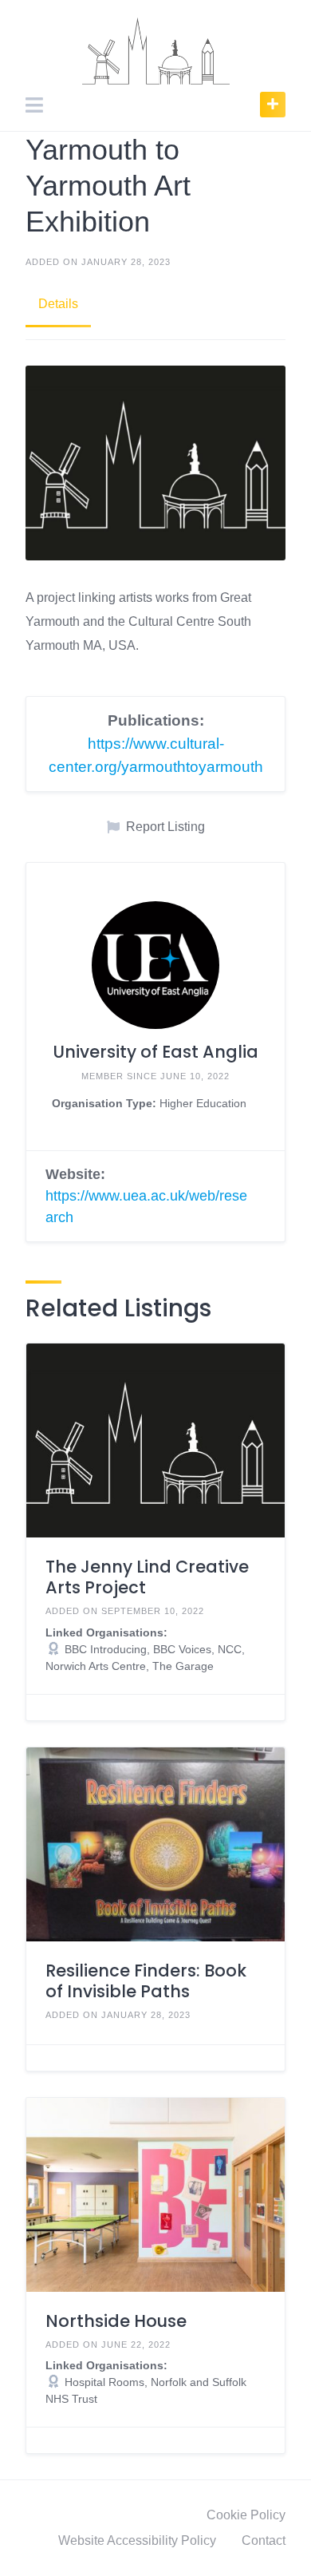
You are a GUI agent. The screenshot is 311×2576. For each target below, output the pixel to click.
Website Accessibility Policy (137, 2540)
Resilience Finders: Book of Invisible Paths (146, 1981)
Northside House (116, 2321)
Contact (264, 2540)
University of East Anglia (155, 1052)
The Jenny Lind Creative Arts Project (147, 1577)
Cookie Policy (246, 2515)
